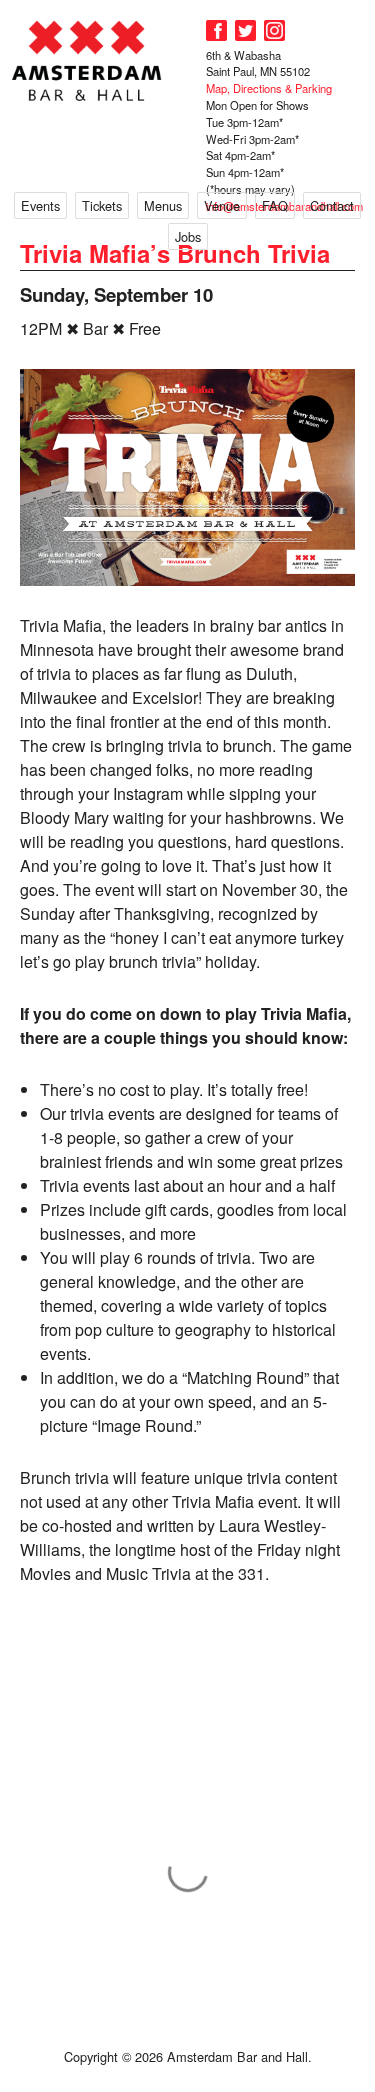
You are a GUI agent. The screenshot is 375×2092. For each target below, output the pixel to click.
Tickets (102, 205)
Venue (222, 205)
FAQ (275, 205)
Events (40, 205)
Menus (163, 205)
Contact (332, 205)
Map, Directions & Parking (269, 88)
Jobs (188, 236)
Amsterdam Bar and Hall (87, 60)
